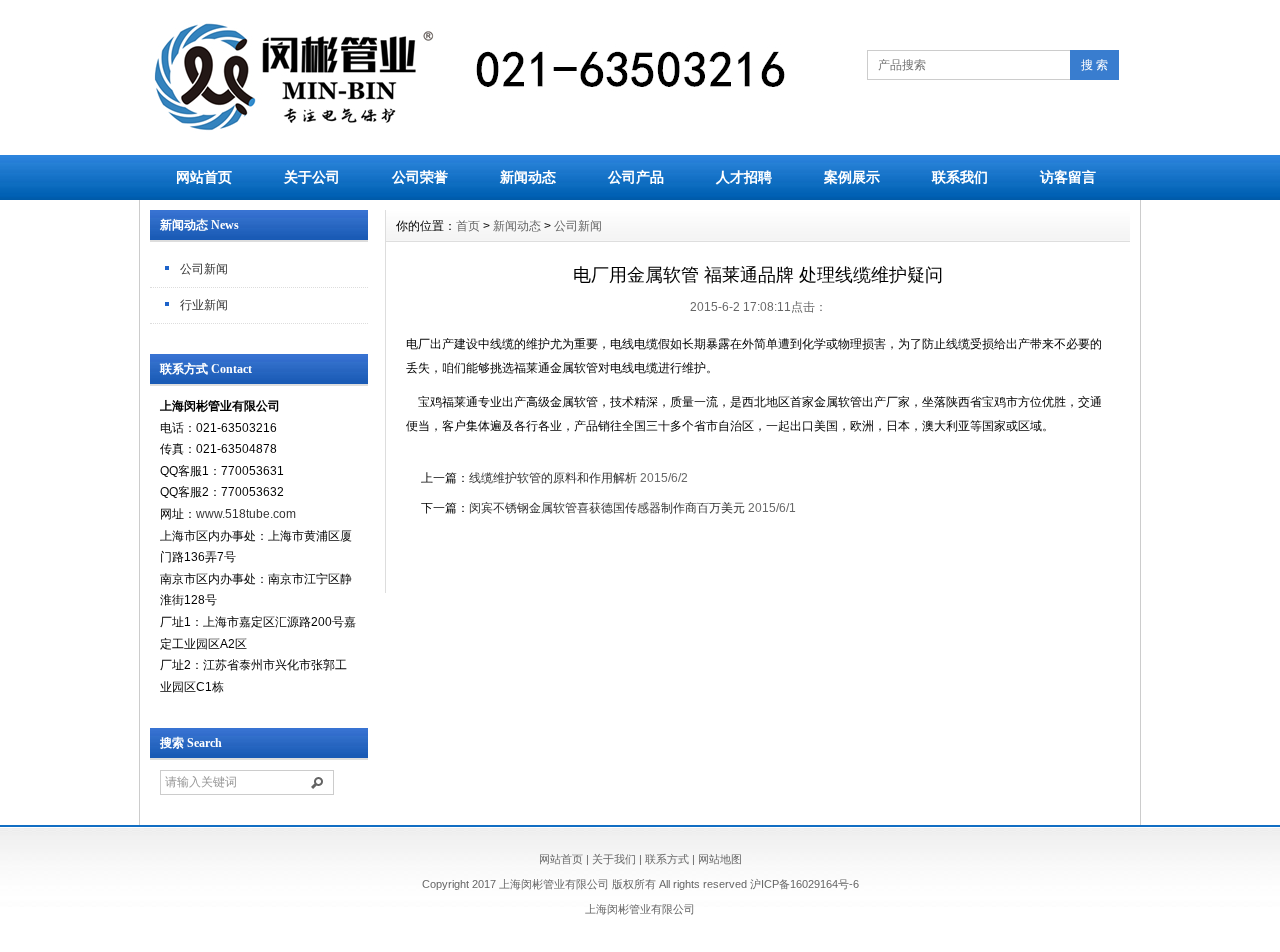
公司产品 (636, 177)
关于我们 (614, 859)
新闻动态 (528, 177)
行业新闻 (204, 305)
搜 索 (1094, 65)
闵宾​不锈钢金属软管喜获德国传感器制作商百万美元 (607, 508)
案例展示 (852, 177)
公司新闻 (204, 269)
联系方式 (667, 859)
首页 (468, 226)
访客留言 (1068, 177)
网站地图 (720, 859)
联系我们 (960, 177)
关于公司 (312, 177)
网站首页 (204, 177)
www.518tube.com (246, 514)
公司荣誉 (420, 177)
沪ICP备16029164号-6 (804, 884)
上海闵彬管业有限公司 (640, 909)
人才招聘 (744, 177)
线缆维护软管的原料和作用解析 (553, 478)
